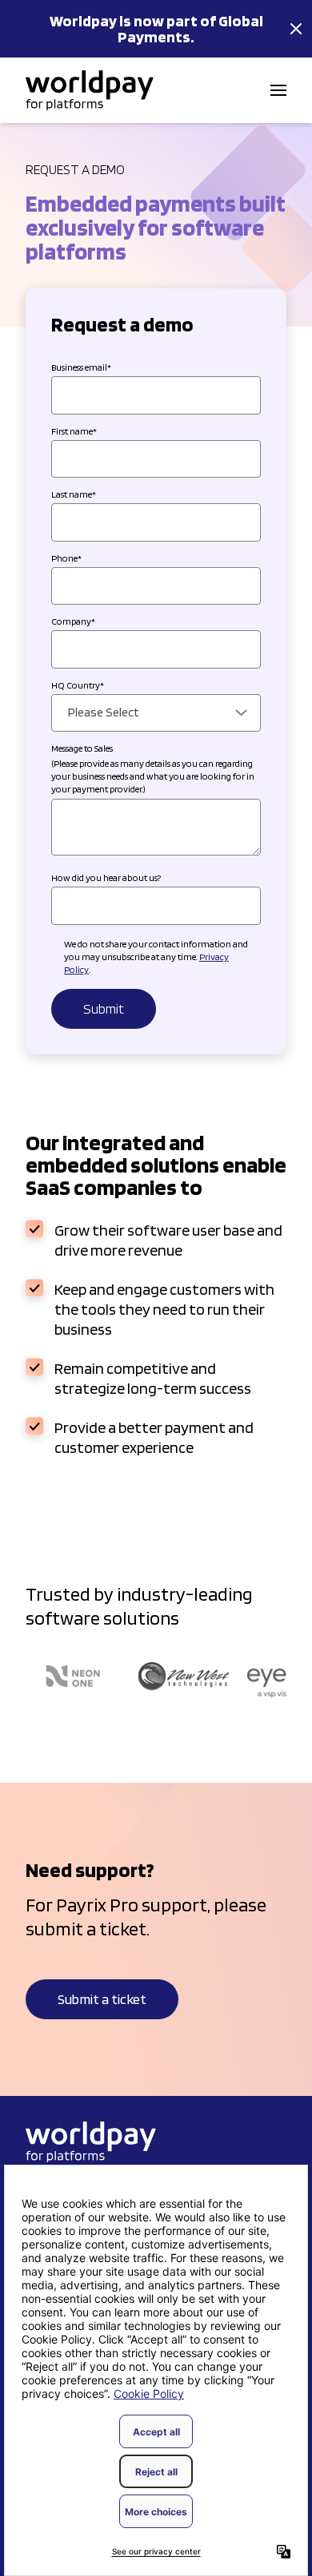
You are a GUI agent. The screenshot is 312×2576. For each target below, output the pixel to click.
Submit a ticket (102, 1999)
